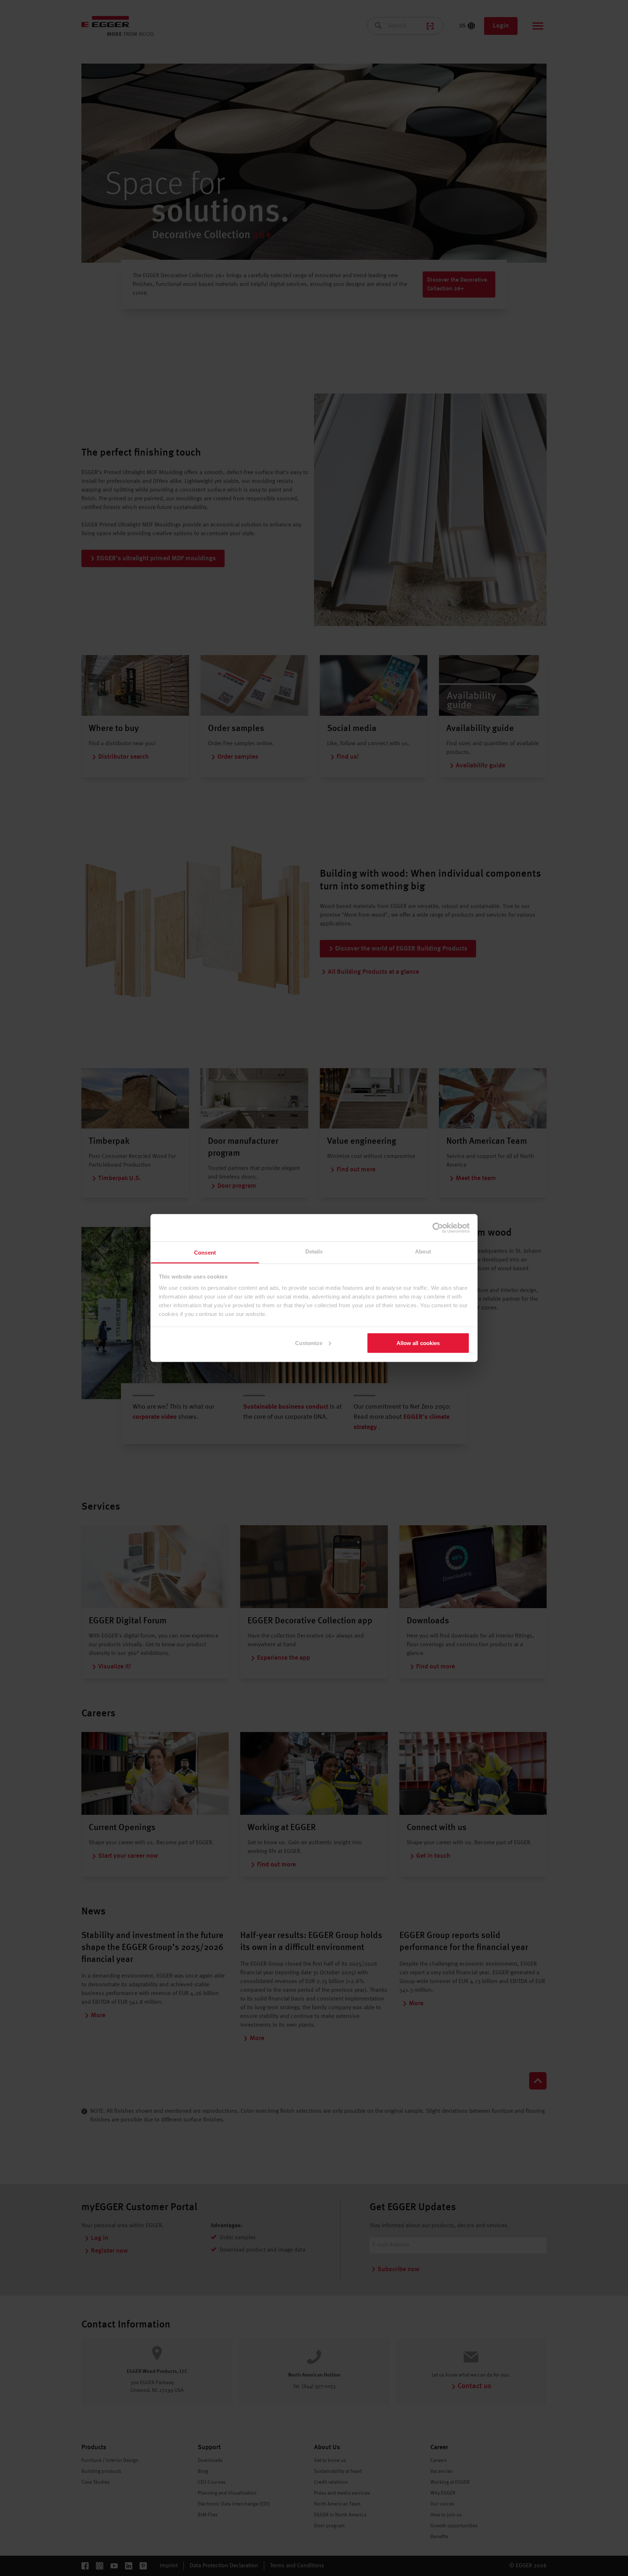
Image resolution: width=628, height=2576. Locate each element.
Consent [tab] (205, 1253)
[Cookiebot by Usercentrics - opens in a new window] (438, 1228)
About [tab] (423, 1251)
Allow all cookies (418, 1343)
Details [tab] (314, 1251)
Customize (309, 1343)
